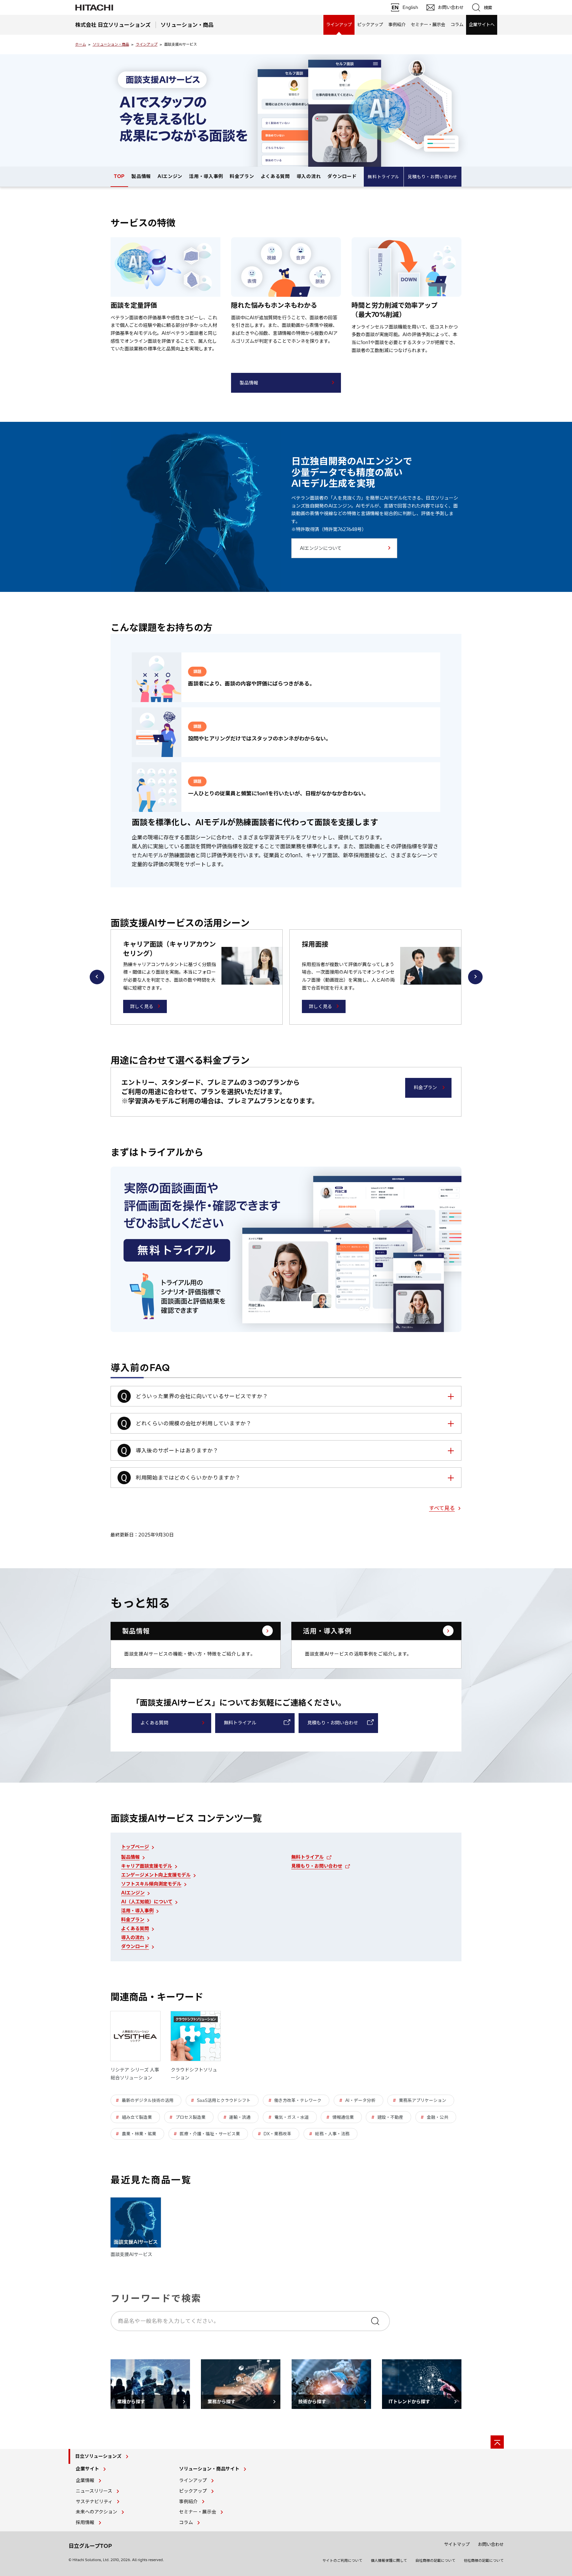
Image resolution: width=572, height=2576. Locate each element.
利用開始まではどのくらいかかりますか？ (188, 1478)
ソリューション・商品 (111, 44)
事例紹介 (397, 24)
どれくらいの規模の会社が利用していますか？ (193, 1423)
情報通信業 (343, 2117)
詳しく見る (142, 1006)
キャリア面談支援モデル (147, 1866)
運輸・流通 (240, 2117)
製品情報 (141, 176)
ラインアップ (339, 24)
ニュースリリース (94, 2491)
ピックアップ (370, 24)
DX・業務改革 (277, 2134)
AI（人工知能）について (147, 1902)
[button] (97, 977)
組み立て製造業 (137, 2117)
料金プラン (242, 176)
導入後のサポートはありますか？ (177, 1450)
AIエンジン (170, 176)
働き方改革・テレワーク (298, 2100)
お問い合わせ (491, 2544)
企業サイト (87, 2469)
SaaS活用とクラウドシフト (224, 2100)
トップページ (135, 1847)
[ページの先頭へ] (497, 2442)
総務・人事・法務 (332, 2134)
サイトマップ (457, 2544)
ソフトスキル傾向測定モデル (151, 1884)
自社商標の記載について (435, 2560)
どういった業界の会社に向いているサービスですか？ (202, 1396)
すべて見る (442, 1508)
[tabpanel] (286, 111)
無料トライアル (384, 177)
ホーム (81, 44)
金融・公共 (437, 2117)
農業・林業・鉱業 (139, 2134)
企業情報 (85, 2480)
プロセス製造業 (191, 2117)
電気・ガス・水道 (292, 2117)
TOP (119, 176)
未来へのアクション (96, 2512)
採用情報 (85, 2522)
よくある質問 (275, 176)
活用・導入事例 (206, 176)
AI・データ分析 (360, 2100)
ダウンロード (342, 176)
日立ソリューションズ (98, 2456)
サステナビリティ (94, 2502)
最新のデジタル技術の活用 (148, 2100)
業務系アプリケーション (423, 2100)
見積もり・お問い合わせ (433, 177)
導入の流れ (309, 176)
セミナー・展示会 (428, 24)
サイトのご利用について (342, 2560)
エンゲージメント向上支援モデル (156, 1875)
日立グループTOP (90, 2546)
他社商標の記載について (484, 2560)
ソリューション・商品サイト (209, 2469)
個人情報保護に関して (389, 2560)
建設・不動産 (390, 2117)
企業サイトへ (482, 24)
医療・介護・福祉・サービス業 (210, 2134)
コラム (457, 24)
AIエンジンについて (321, 548)
